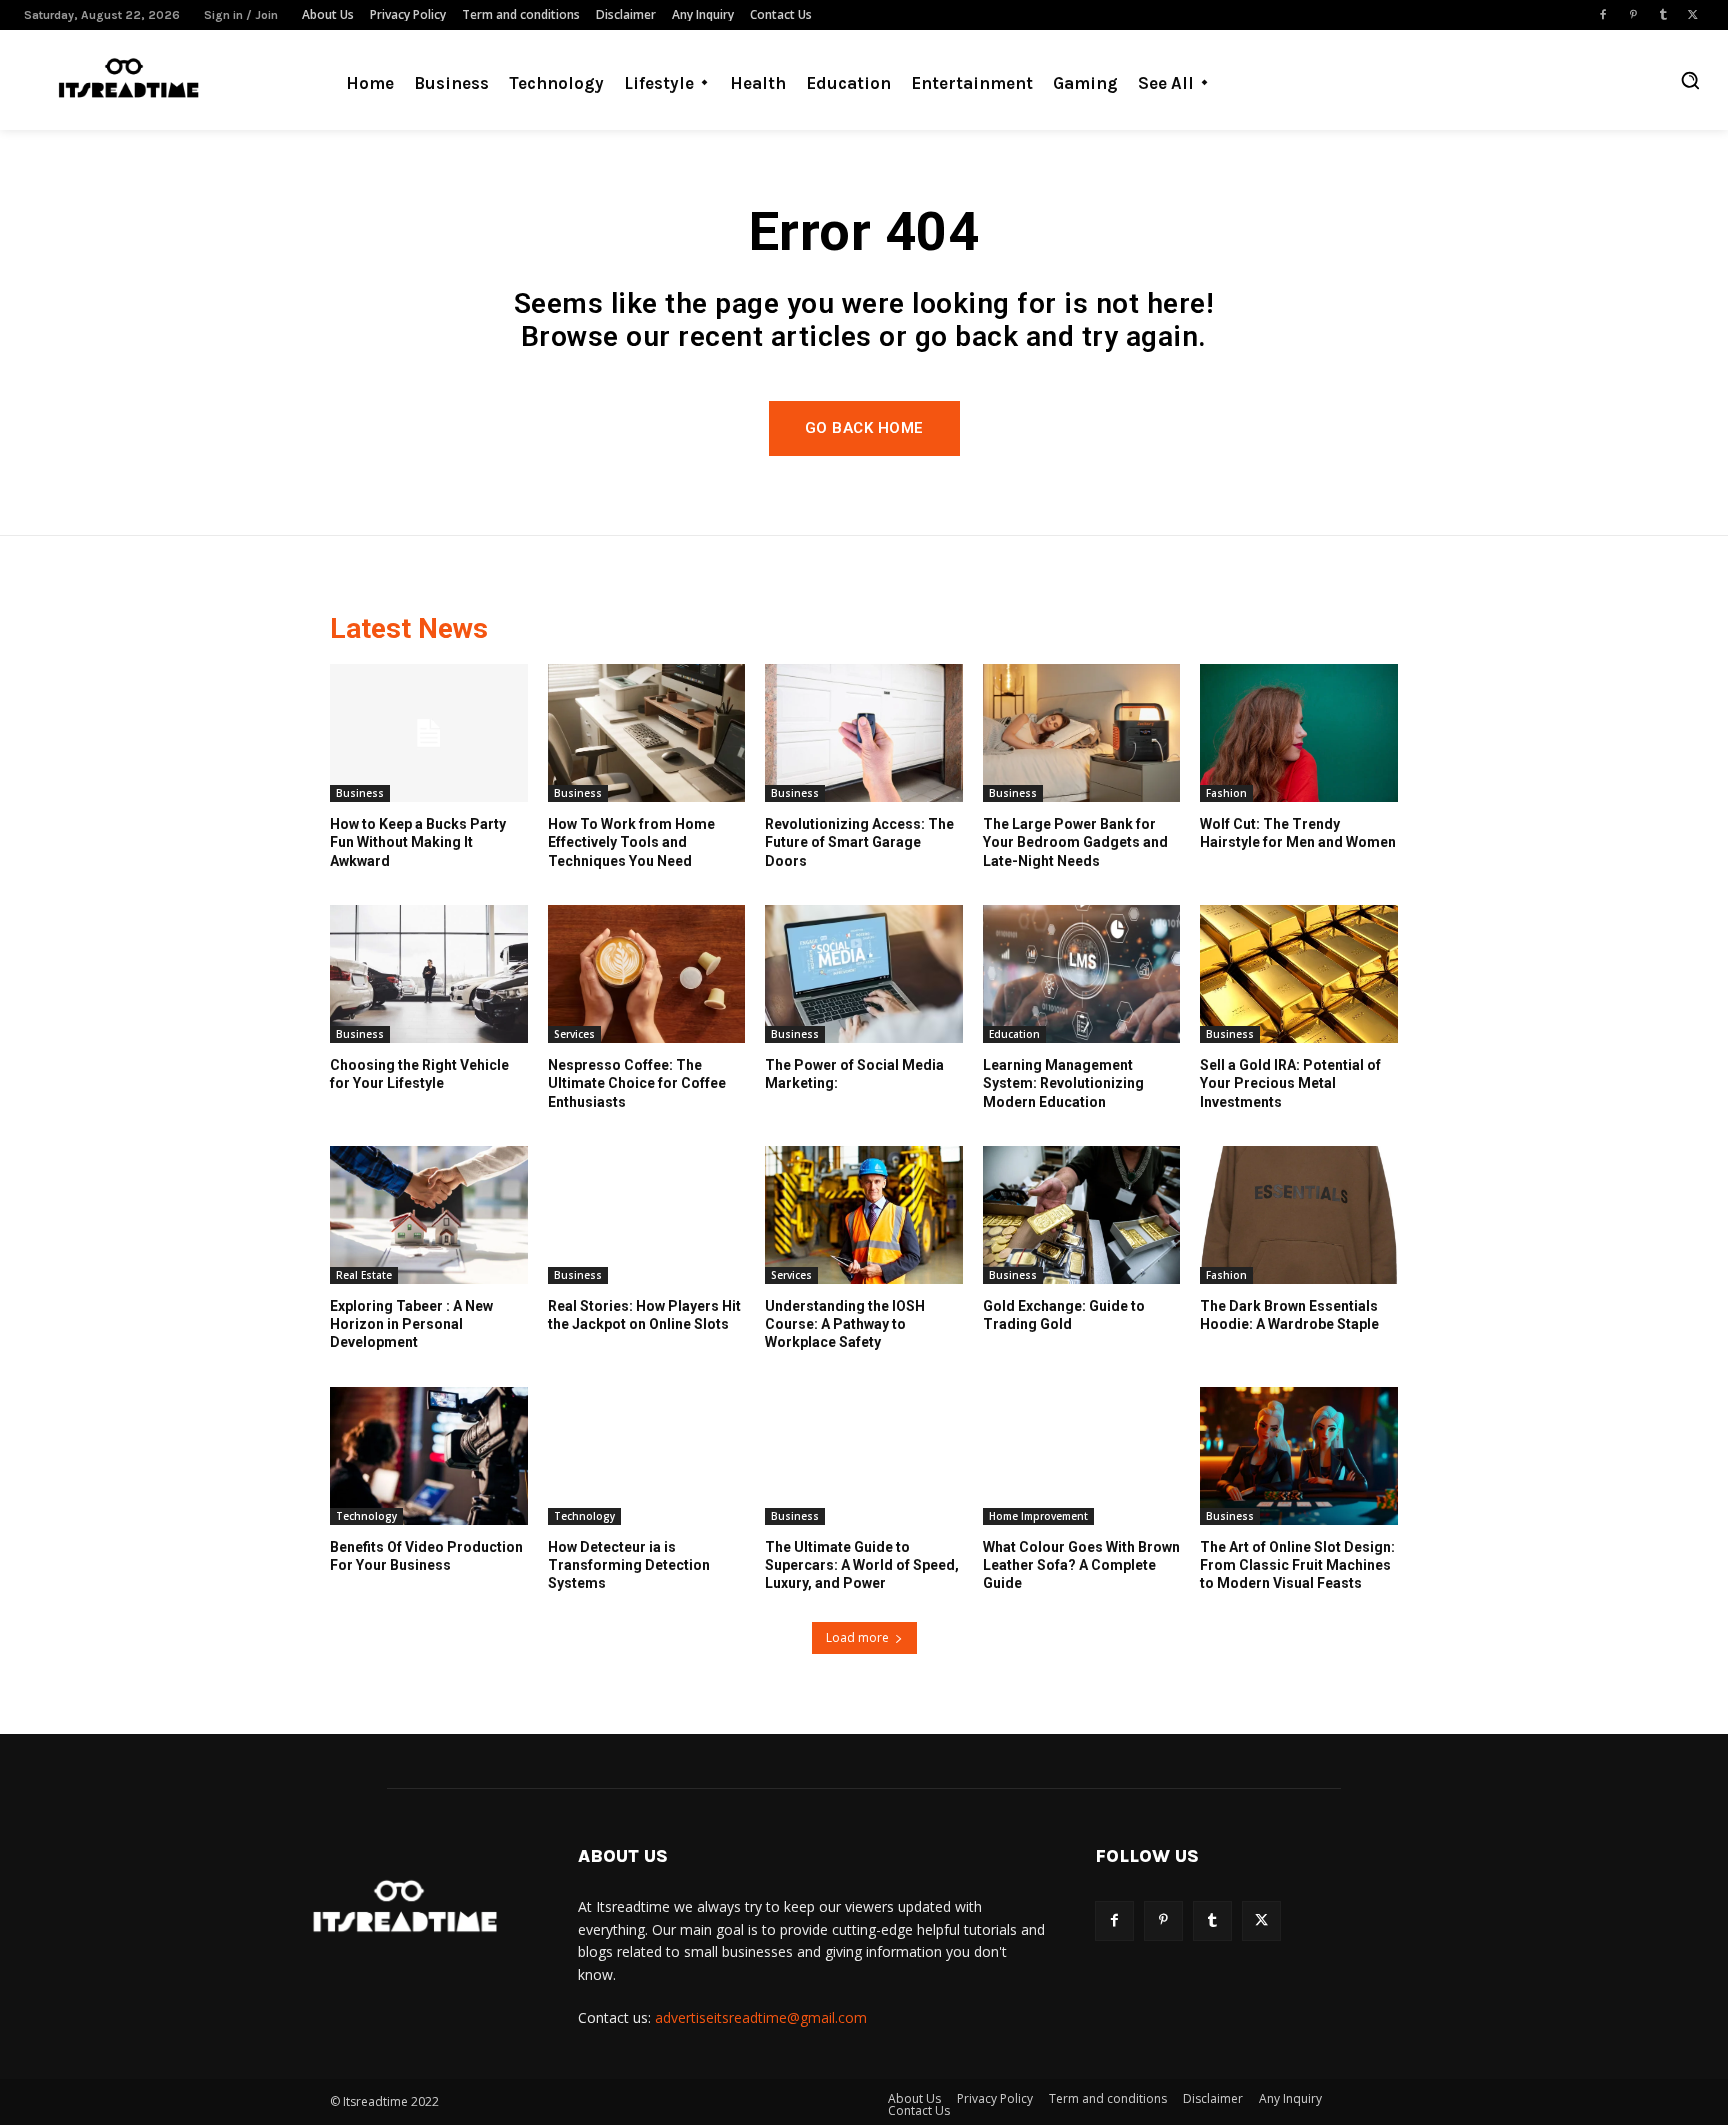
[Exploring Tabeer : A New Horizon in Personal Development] (429, 1215)
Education (1014, 1034)
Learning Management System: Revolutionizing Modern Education (1063, 1083)
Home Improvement (1038, 1516)
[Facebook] (1603, 15)
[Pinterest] (1633, 15)
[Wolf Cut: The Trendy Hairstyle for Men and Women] (1299, 733)
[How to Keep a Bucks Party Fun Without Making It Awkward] (429, 733)
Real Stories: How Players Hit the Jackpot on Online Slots (644, 1315)
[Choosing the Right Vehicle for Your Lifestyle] (429, 974)
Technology (366, 1516)
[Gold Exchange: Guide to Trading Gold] (1082, 1215)
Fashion (1226, 793)
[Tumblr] (1663, 15)
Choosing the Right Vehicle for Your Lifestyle (419, 1074)
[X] (1693, 15)
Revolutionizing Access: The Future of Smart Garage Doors (859, 842)
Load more (857, 1637)
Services (574, 1034)
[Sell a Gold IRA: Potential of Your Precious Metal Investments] (1299, 974)
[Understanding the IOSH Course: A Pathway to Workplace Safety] (864, 1215)
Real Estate (364, 1275)
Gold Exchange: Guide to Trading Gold (1064, 1315)
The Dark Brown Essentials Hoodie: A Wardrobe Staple (1289, 1315)
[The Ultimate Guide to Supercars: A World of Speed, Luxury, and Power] (864, 1456)
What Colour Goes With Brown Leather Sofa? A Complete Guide (1081, 1565)
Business (360, 793)
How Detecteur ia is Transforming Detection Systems (629, 1565)
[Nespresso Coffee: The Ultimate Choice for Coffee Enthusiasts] (647, 974)
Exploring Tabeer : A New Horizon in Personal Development (411, 1324)
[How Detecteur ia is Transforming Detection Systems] (647, 1456)
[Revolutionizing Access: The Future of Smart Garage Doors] (864, 733)
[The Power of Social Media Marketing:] (864, 974)
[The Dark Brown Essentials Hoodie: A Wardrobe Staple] (1299, 1215)
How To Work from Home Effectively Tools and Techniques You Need (631, 842)
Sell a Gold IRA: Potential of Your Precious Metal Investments (1290, 1083)
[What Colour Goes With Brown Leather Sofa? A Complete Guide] (1082, 1456)
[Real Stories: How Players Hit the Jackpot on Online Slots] (647, 1215)
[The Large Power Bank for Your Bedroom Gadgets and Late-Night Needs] (1082, 733)
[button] (1690, 80)
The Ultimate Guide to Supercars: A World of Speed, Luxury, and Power (862, 1565)
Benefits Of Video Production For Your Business (426, 1556)
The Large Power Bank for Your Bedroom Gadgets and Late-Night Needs (1075, 842)
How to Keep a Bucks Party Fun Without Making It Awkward (418, 842)
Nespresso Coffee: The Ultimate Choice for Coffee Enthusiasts (637, 1083)
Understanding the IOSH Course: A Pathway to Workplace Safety (845, 1324)
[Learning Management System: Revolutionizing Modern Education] (1082, 974)
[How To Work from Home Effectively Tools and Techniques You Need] (647, 733)
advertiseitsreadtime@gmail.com (761, 2017)
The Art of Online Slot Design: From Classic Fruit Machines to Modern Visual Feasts (1297, 1565)
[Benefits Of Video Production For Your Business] (429, 1456)
